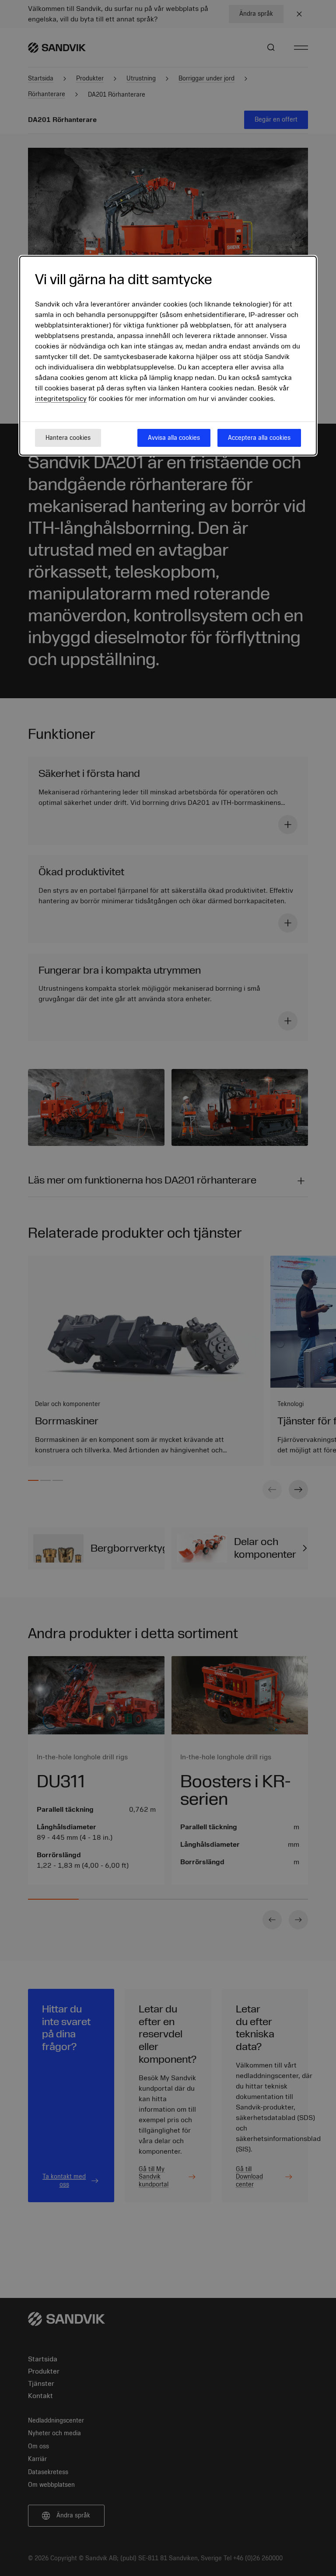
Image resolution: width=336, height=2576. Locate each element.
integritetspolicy (61, 399)
